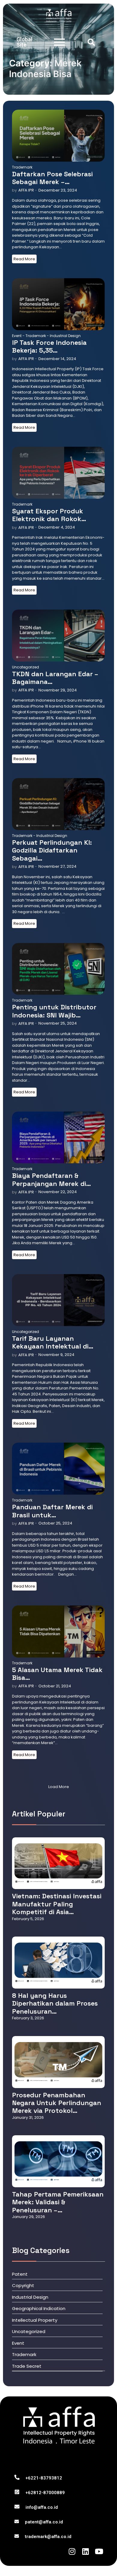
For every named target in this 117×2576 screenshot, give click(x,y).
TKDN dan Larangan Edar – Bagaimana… (55, 678)
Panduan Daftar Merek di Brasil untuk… (52, 1511)
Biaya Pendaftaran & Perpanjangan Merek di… (51, 1180)
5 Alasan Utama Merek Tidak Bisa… (57, 1674)
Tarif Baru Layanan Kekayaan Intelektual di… (53, 1342)
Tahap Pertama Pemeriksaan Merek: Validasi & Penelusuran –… (58, 2202)
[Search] (91, 42)
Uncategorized (25, 667)
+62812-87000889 (45, 2493)
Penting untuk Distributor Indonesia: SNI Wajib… (54, 1011)
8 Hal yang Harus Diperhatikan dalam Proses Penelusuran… (55, 2003)
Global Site (24, 42)
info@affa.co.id (42, 2507)
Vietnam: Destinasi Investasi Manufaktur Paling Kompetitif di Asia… (57, 1904)
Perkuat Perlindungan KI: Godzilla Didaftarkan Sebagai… (52, 850)
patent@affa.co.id (44, 2522)
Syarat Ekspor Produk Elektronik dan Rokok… (49, 515)
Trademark (22, 167)
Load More (59, 1787)
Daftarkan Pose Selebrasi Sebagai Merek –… (52, 178)
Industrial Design (65, 336)
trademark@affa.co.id (48, 2537)
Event (18, 336)
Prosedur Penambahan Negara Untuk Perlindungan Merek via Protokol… (57, 2103)
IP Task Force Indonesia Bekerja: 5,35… (49, 346)
